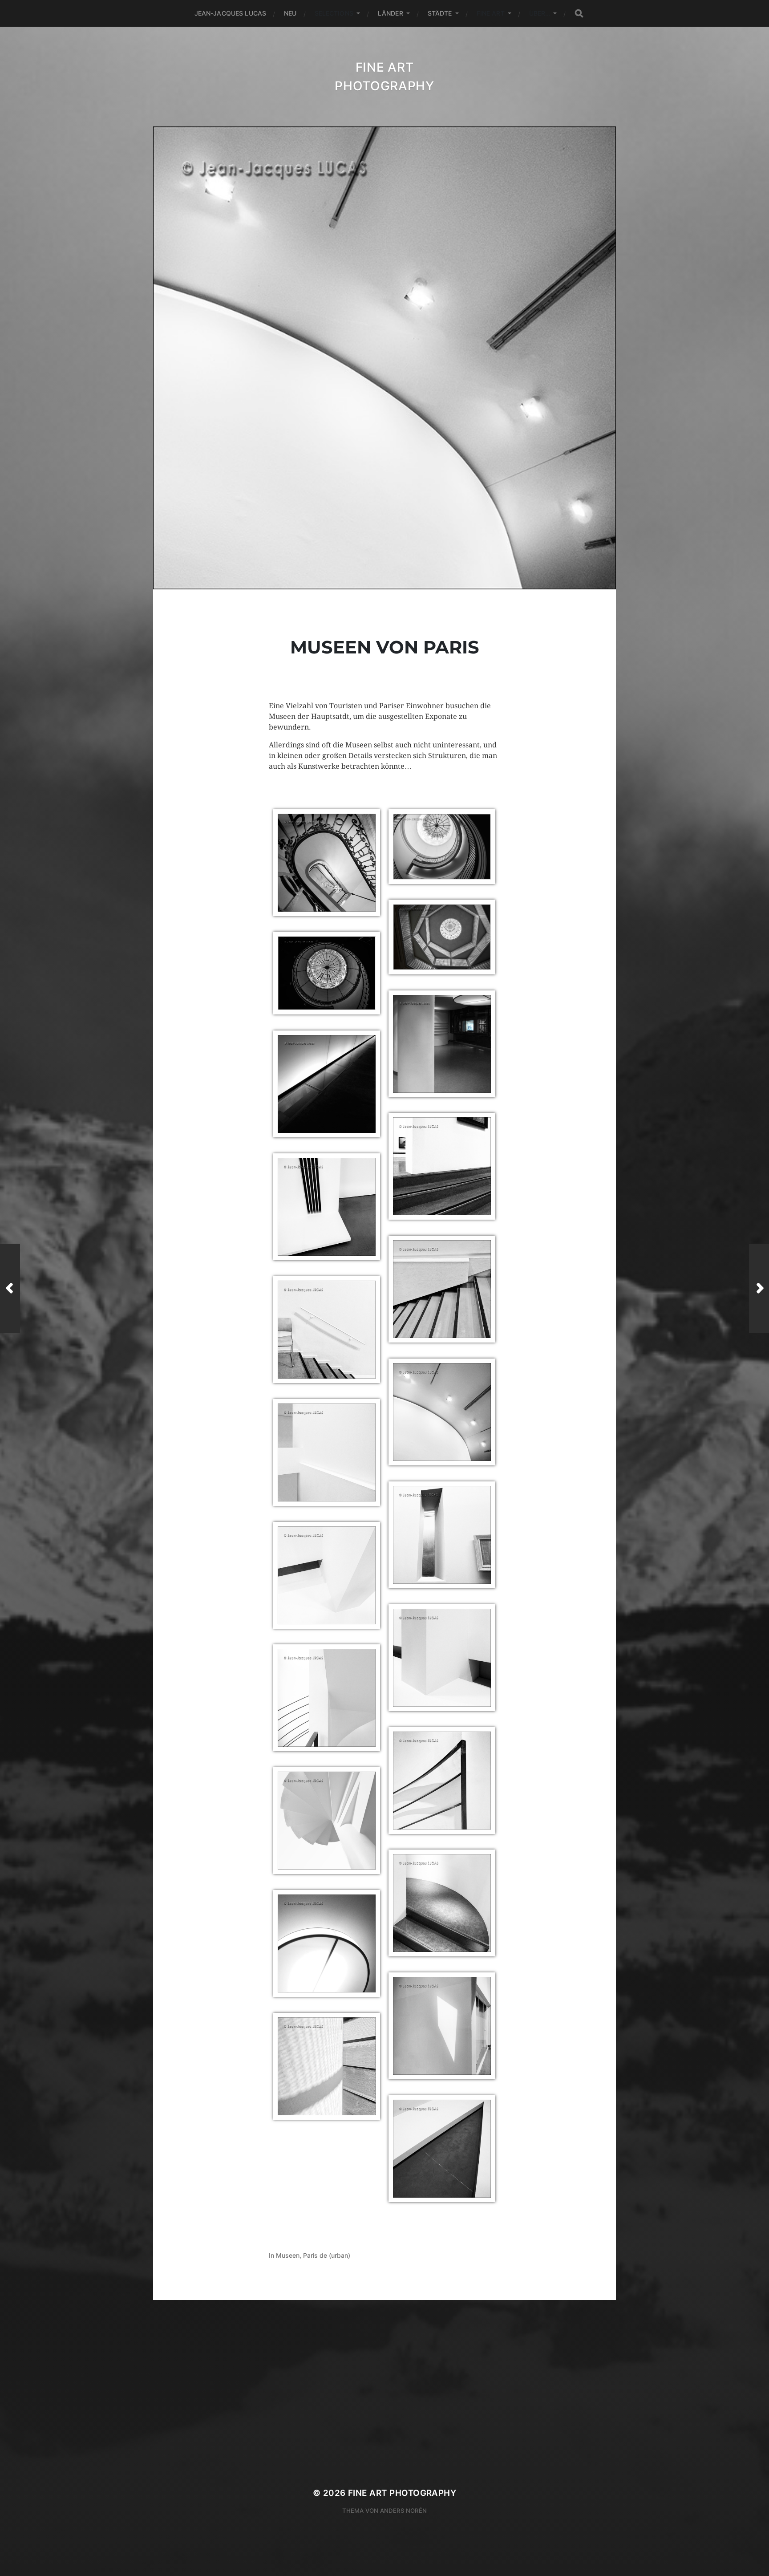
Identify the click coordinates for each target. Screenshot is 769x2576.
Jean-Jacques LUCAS (231, 13)
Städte (440, 13)
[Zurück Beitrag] (10, 1288)
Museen (288, 2255)
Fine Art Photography (402, 2493)
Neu (290, 13)
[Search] (579, 14)
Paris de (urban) (327, 2255)
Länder (391, 13)
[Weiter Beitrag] (759, 1288)
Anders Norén (403, 2511)
